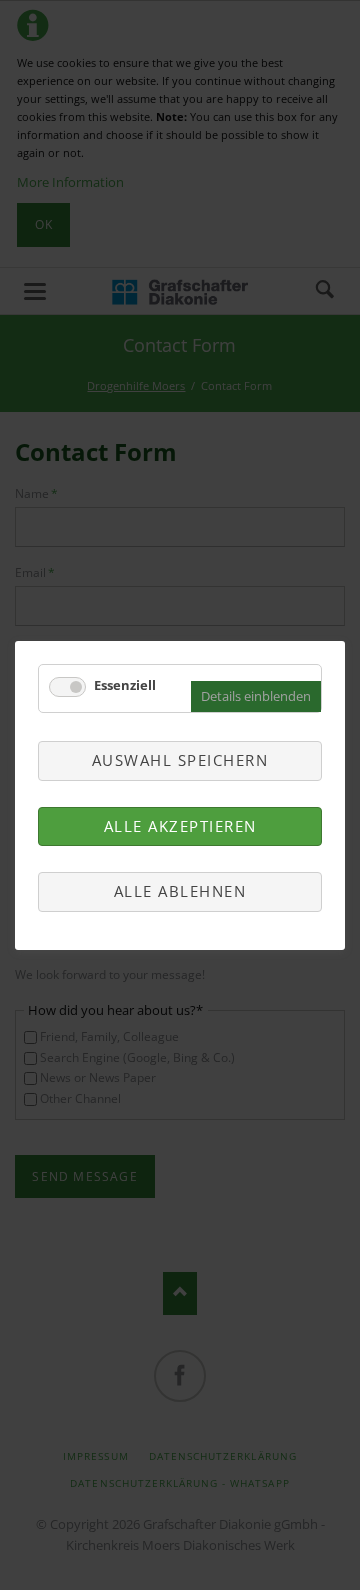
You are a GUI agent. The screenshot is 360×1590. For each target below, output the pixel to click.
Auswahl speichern (180, 760)
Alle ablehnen (180, 891)
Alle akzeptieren (180, 825)
